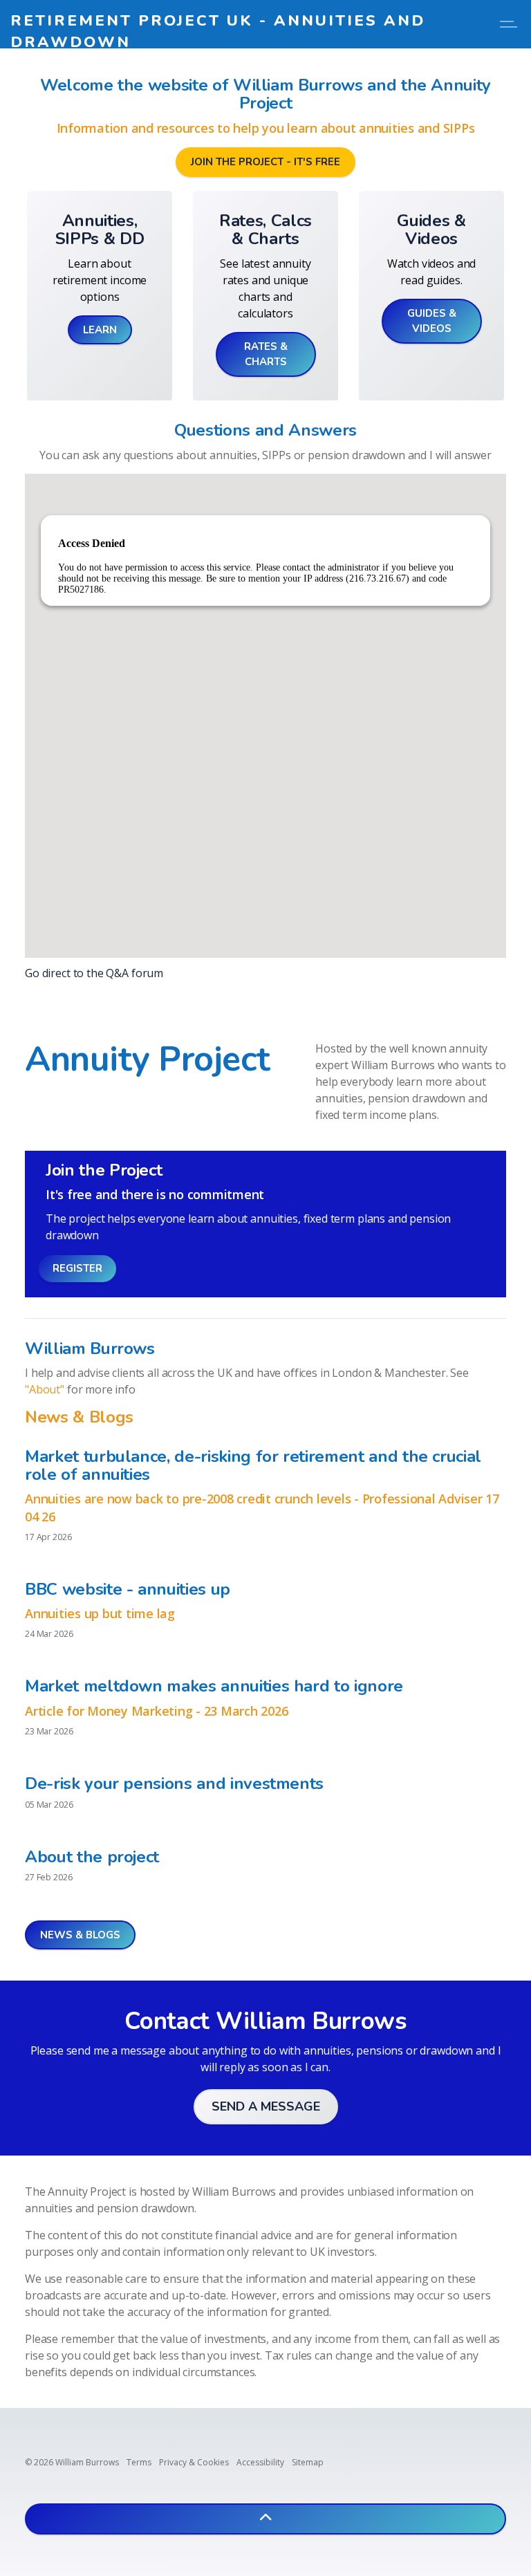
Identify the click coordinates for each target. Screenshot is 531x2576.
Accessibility (260, 2462)
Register (77, 1268)
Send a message (266, 2106)
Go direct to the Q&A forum (94, 973)
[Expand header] (510, 24)
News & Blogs (80, 1935)
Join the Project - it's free (265, 162)
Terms (139, 2462)
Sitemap (308, 2462)
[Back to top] (265, 2519)
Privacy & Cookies (194, 2462)
